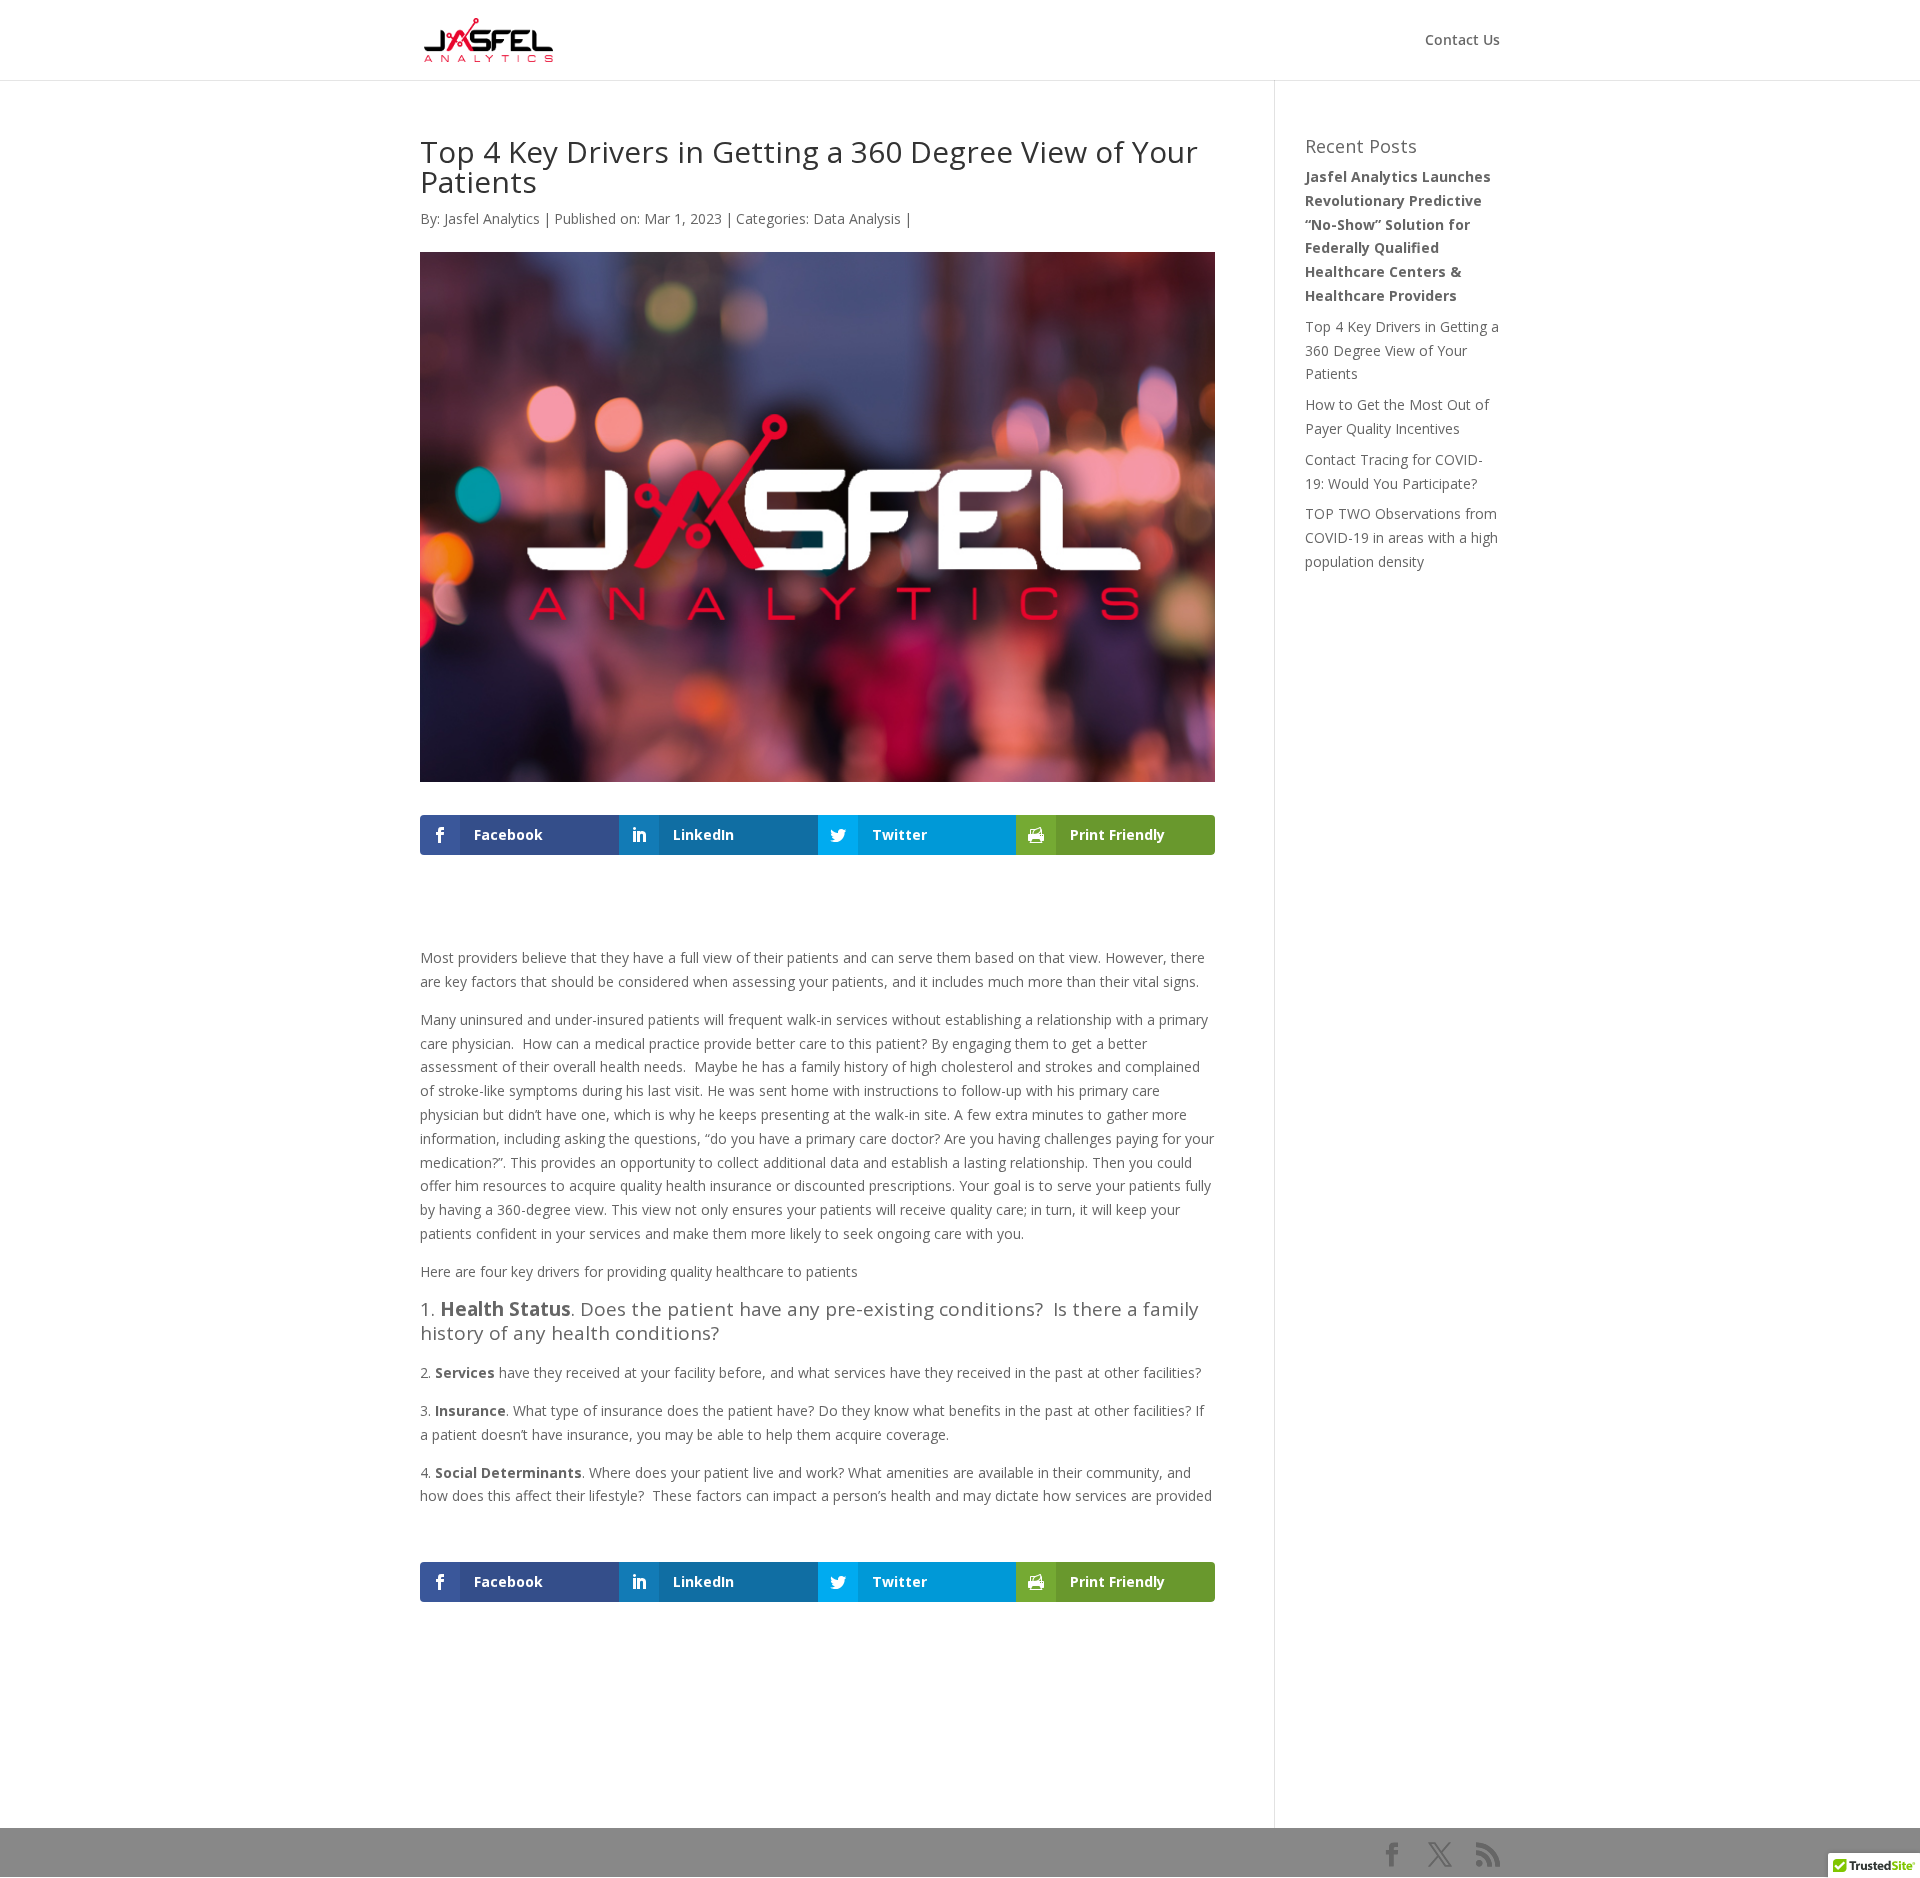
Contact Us (1462, 41)
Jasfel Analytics (492, 218)
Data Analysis (857, 218)
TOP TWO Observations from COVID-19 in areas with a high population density (1401, 537)
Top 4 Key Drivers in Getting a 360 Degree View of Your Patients (1402, 350)
